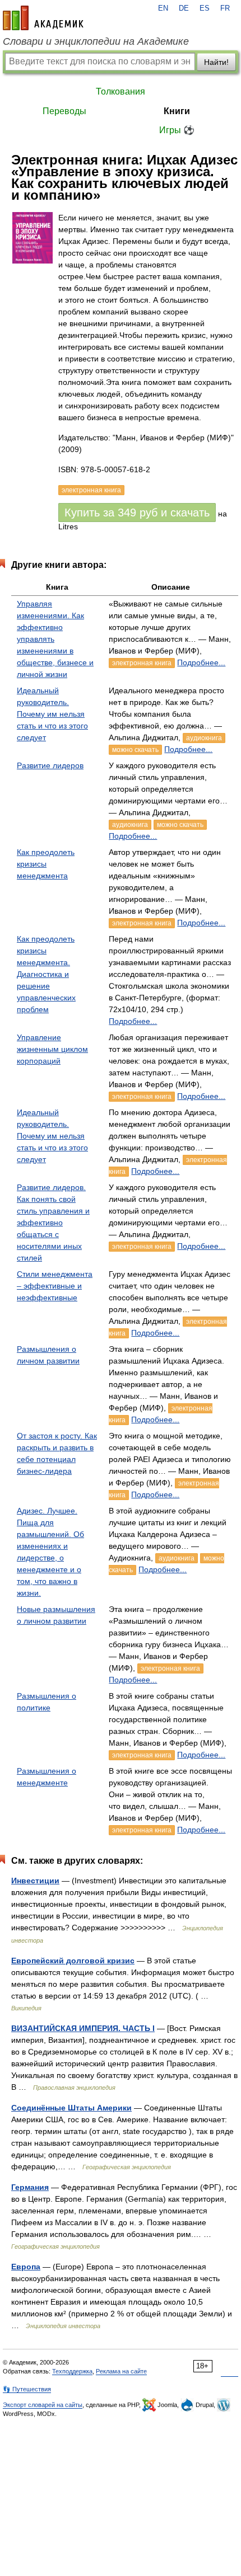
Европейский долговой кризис (73, 1961)
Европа (26, 2267)
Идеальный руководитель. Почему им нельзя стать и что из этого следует (52, 714)
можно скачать (135, 750)
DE (184, 8)
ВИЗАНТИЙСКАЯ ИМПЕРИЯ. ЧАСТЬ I (83, 2028)
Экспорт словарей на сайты (43, 2405)
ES (205, 8)
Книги (177, 111)
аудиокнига (204, 738)
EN (163, 8)
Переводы (64, 111)
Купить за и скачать (137, 513)
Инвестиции (35, 1881)
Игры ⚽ (177, 130)
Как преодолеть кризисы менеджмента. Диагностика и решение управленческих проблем (46, 974)
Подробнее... (201, 662)
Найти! (216, 62)
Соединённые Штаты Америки (71, 2108)
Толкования (121, 91)
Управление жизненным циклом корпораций (52, 1049)
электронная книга (142, 663)
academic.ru (43, 18)
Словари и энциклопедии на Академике (96, 41)
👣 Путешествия (27, 2389)
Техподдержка (72, 2371)
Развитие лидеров (50, 765)
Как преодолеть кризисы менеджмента (46, 864)
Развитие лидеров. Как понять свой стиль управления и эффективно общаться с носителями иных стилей (53, 1223)
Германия (30, 2187)
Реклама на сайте (121, 2371)
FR (225, 8)
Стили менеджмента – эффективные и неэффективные (55, 1286)
